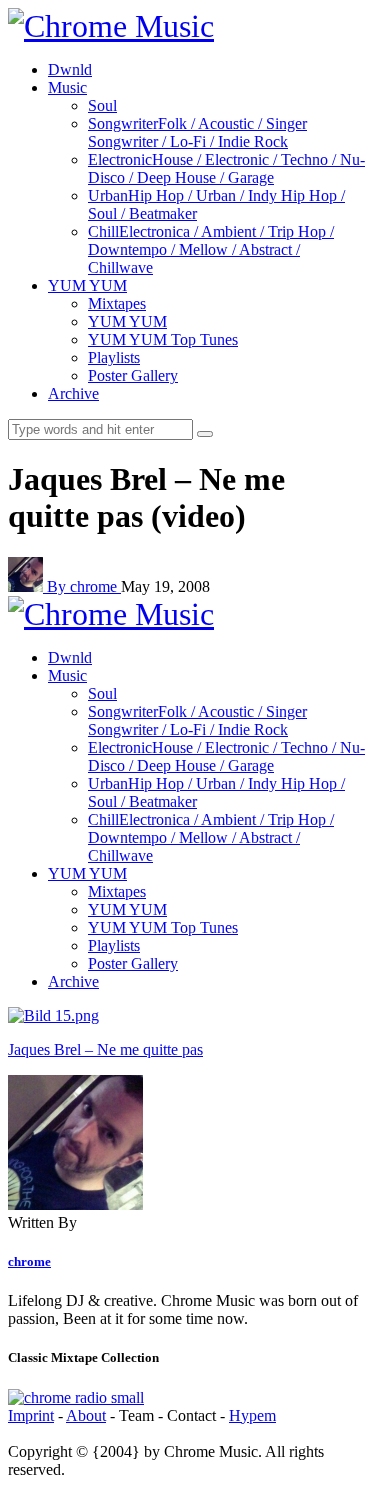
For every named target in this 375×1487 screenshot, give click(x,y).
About (86, 1415)
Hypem (252, 1415)
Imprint (31, 1415)
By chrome (84, 586)
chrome (29, 1261)
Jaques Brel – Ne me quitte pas (105, 1049)
